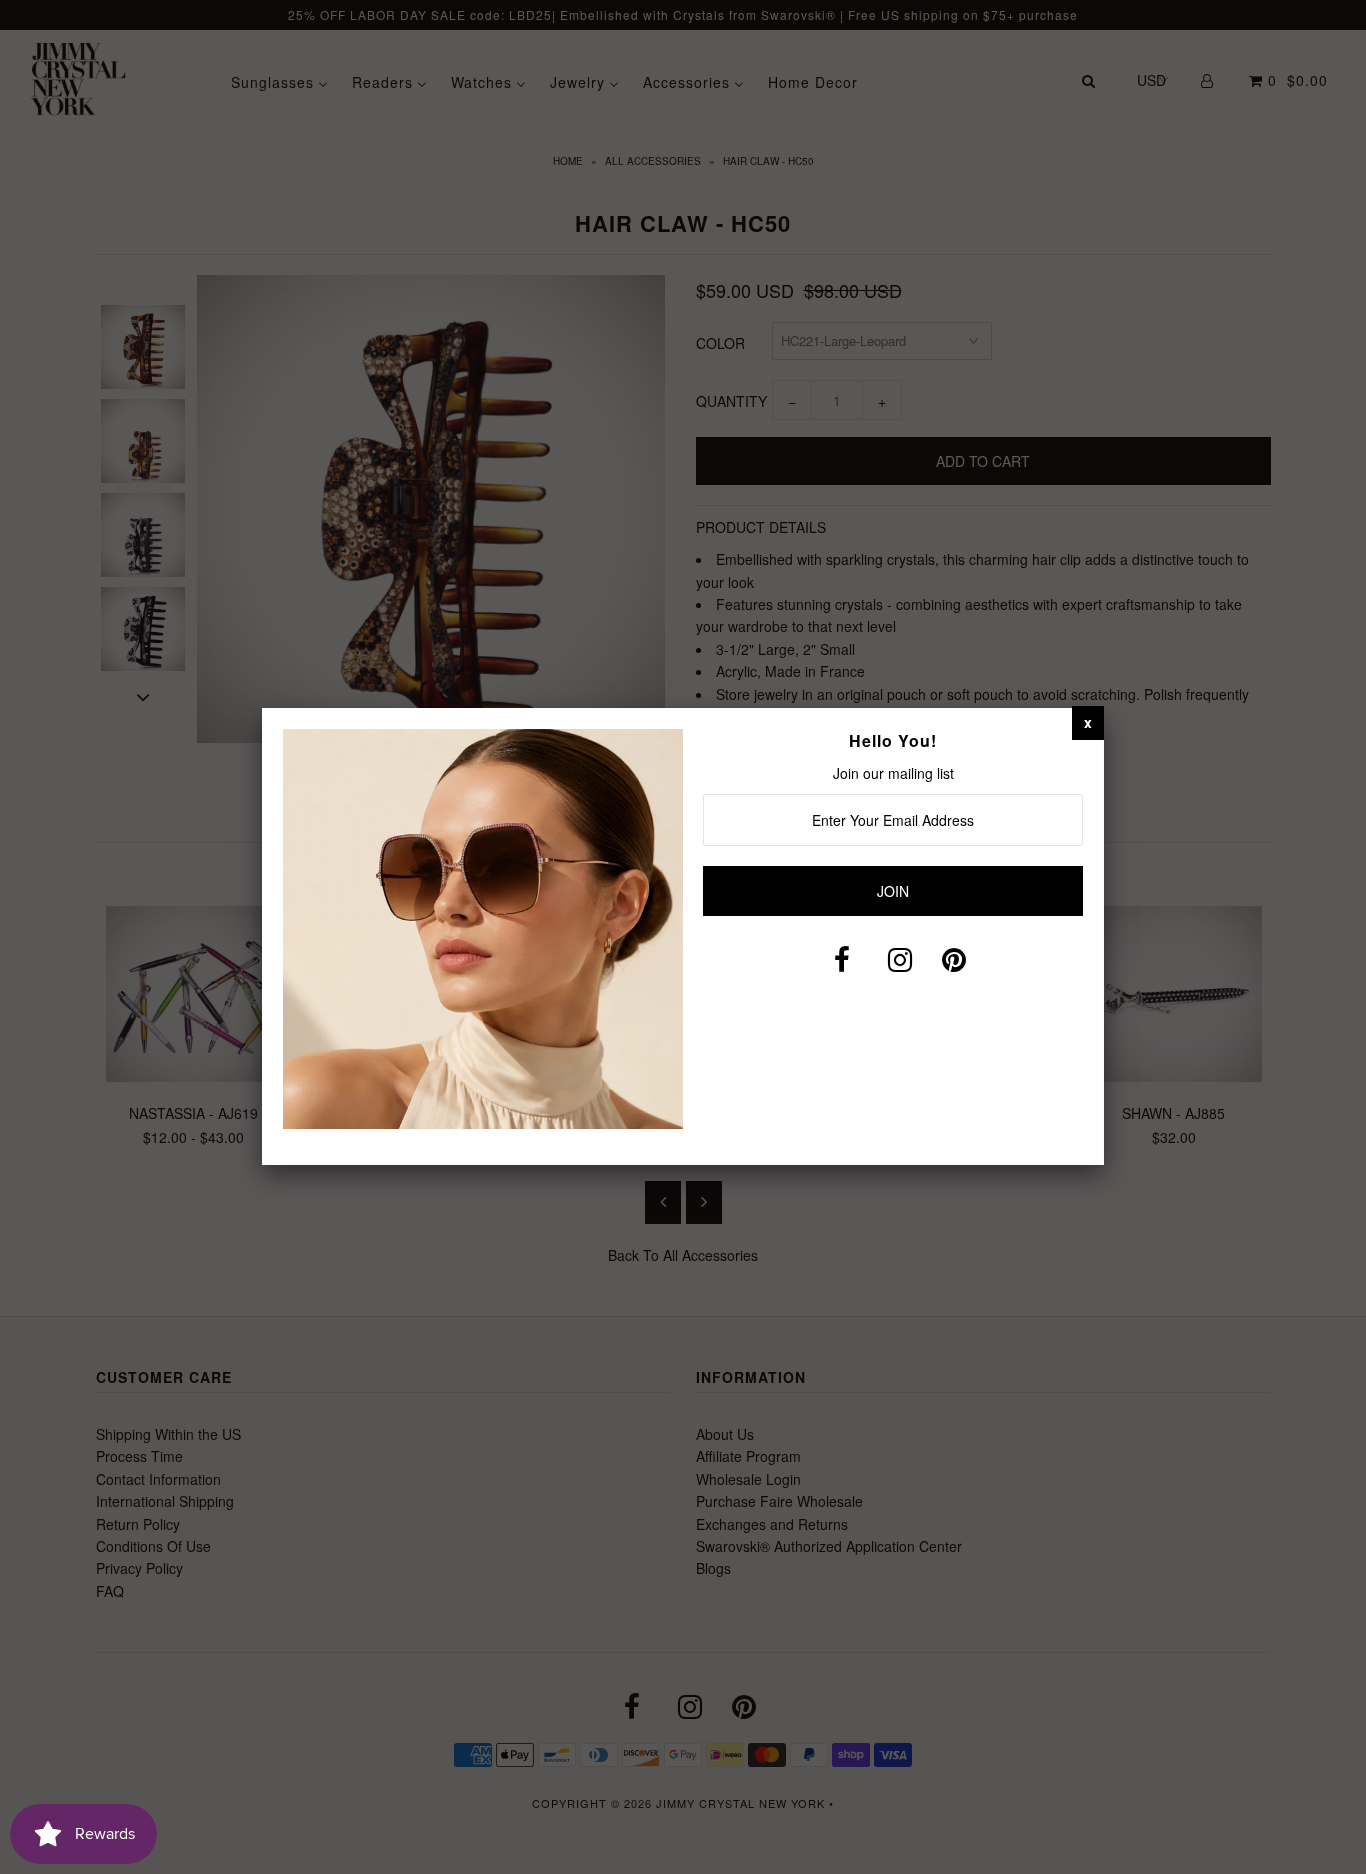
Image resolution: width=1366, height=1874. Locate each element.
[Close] (1088, 722)
